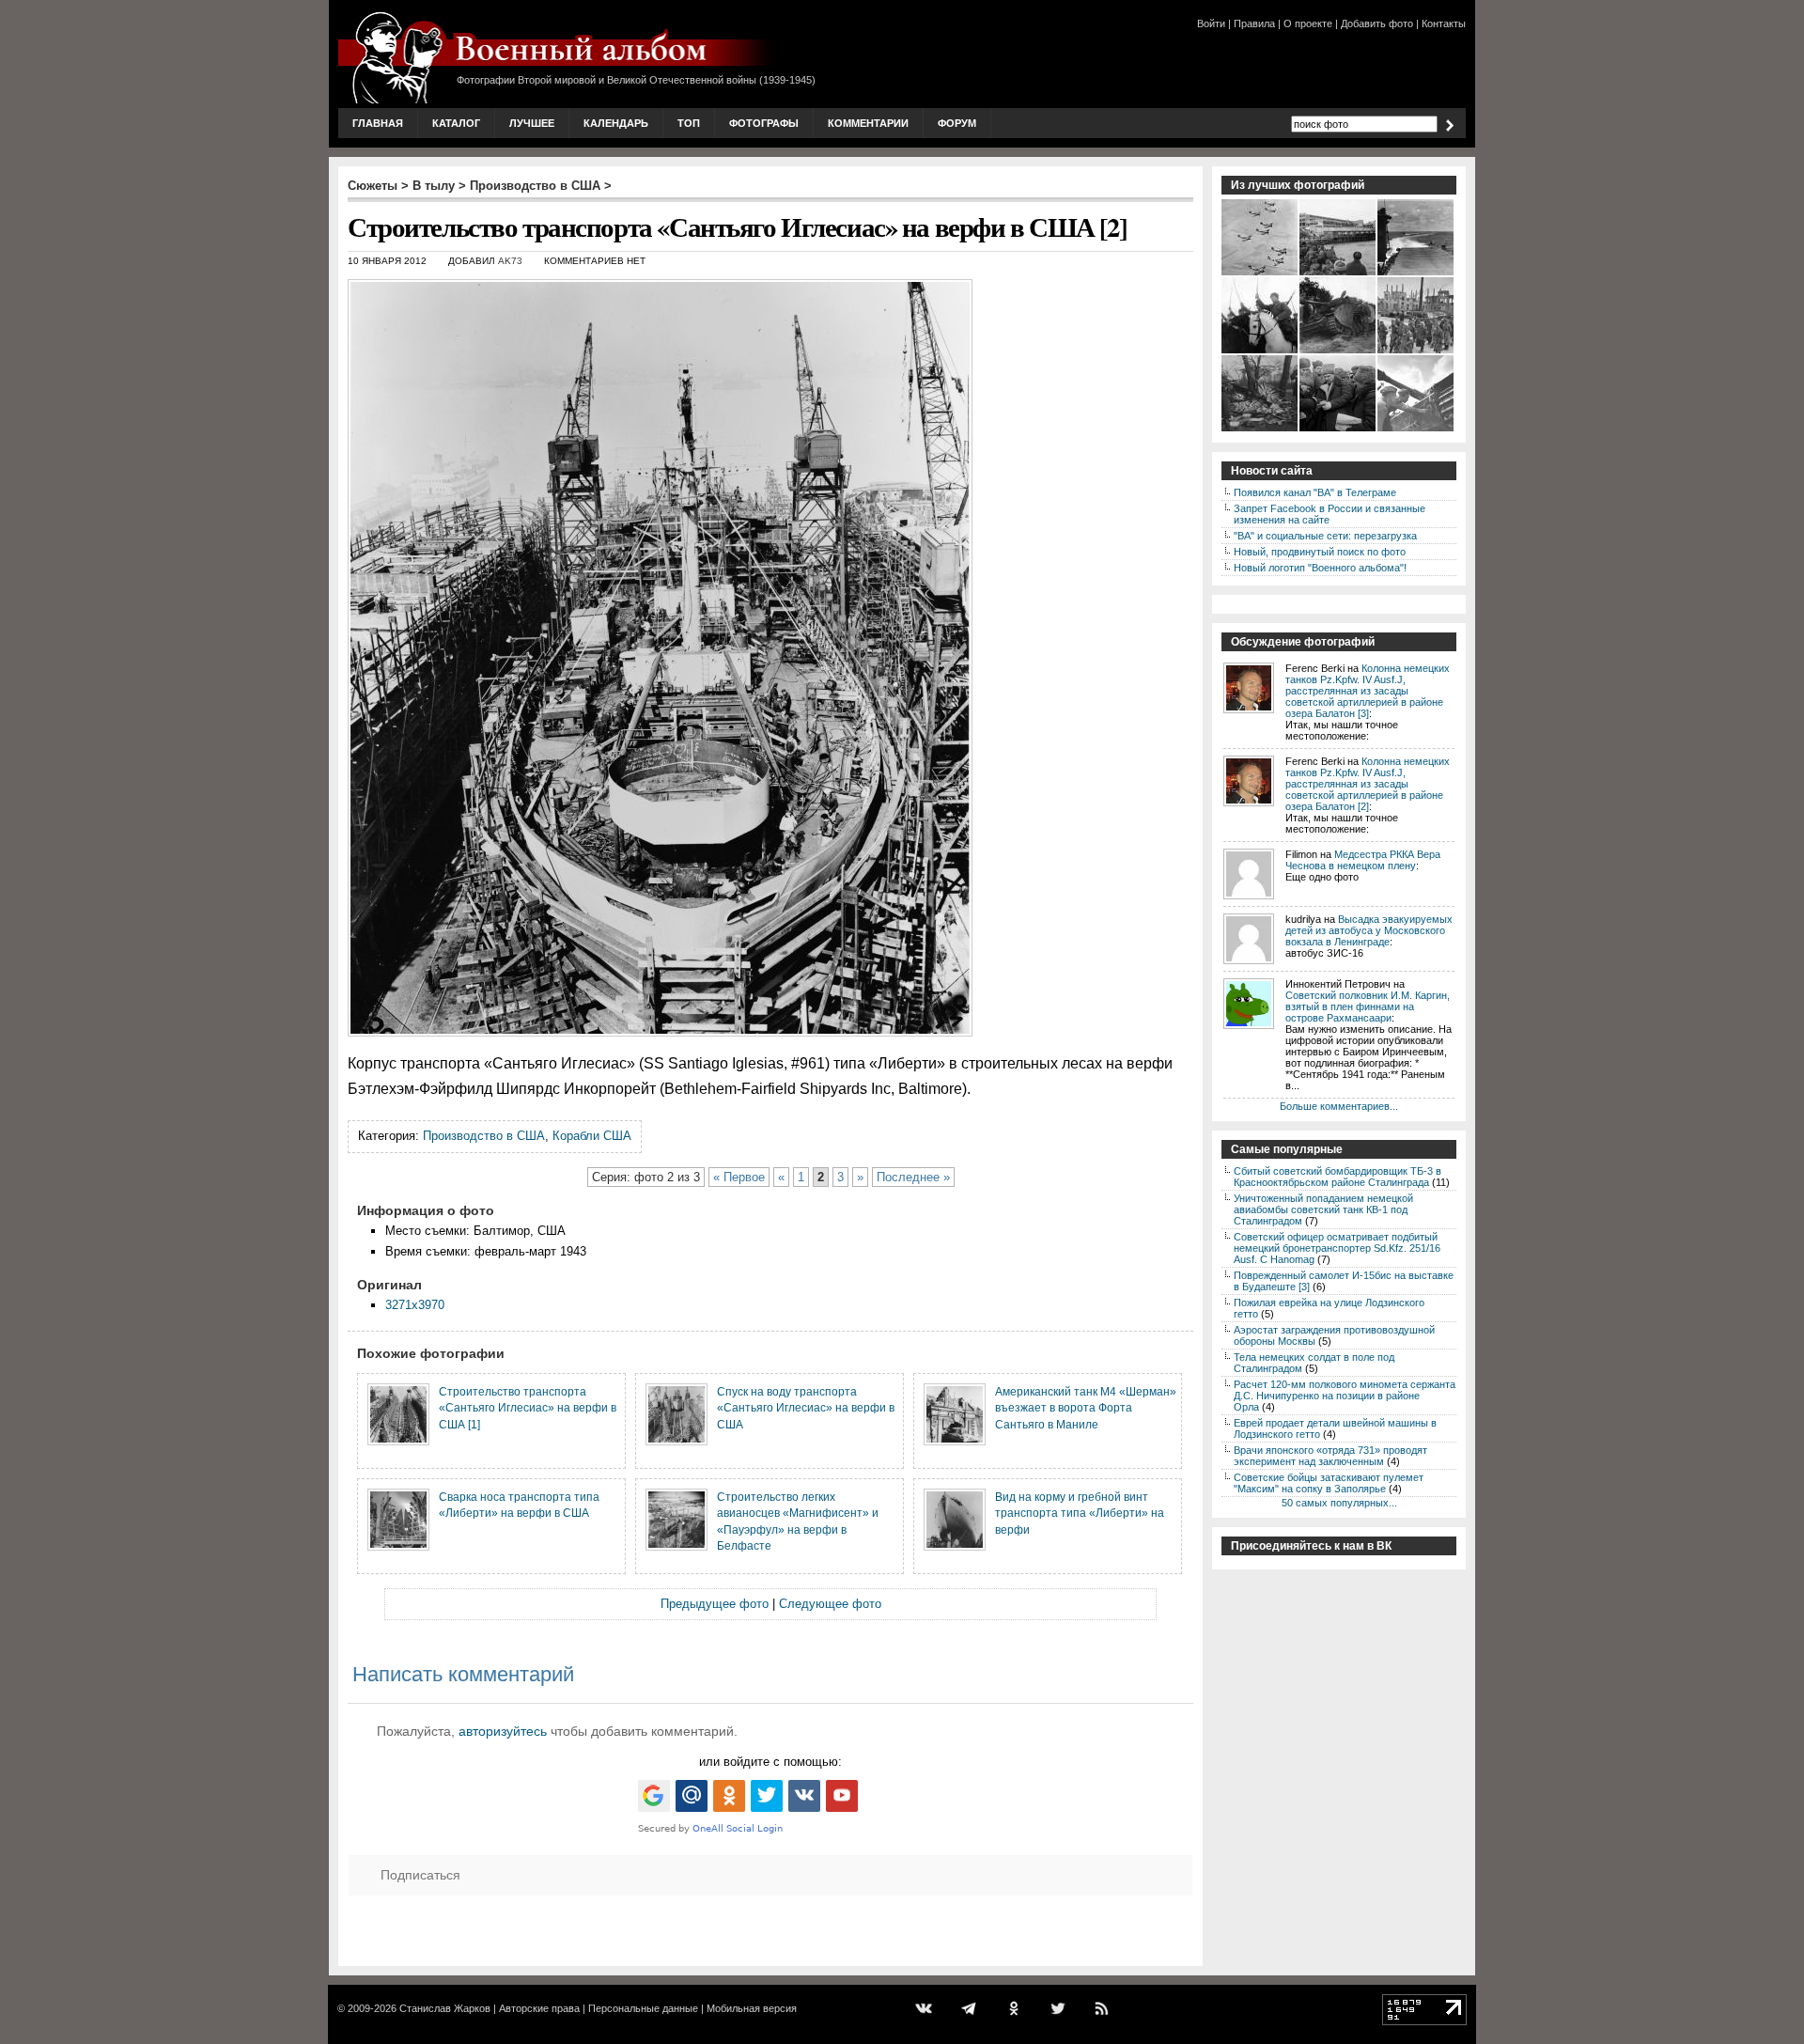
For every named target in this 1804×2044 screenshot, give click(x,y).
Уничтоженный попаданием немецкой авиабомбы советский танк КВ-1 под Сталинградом (1323, 1209)
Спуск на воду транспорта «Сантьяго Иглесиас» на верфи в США (806, 1408)
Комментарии (868, 123)
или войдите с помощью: (770, 1762)
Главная (378, 123)
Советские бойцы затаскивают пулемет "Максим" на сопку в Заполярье (1329, 1483)
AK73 (510, 261)
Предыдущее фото (715, 1604)
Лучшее (532, 123)
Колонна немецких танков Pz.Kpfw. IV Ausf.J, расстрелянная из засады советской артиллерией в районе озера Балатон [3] (1368, 691)
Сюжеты (373, 186)
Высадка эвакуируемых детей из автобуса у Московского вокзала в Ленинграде (1369, 930)
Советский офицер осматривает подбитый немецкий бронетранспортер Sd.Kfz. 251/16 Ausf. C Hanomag (1337, 1248)
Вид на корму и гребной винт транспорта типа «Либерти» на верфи (1080, 1513)
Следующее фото (830, 1604)
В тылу (434, 186)
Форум (957, 123)
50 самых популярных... (1339, 1503)
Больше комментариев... (1339, 1106)
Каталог (456, 123)
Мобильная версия (752, 2008)
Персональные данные (643, 2008)
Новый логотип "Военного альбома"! (1320, 568)
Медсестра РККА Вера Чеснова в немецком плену (1363, 860)
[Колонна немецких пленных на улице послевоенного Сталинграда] (1416, 351)
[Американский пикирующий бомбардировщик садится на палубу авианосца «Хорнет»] (1416, 273)
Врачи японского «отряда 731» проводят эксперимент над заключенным (1330, 1456)
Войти (1211, 23)
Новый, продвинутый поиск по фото (1320, 552)
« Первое (739, 1177)
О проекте (1308, 23)
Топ (689, 123)
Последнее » (913, 1177)
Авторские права (539, 2008)
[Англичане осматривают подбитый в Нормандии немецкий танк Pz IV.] (1338, 351)
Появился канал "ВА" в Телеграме (1315, 492)
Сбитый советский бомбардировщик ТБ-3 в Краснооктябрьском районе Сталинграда (1337, 1177)
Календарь (616, 123)
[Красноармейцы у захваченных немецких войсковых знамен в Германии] (1260, 429)
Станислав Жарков (445, 2008)
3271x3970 (415, 1305)
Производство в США (535, 186)
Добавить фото (1377, 23)
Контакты (1444, 23)
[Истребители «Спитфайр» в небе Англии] (1260, 273)
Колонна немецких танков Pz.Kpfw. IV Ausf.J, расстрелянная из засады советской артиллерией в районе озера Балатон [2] (1368, 784)
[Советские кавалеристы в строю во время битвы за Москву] (1260, 351)
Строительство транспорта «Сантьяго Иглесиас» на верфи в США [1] (528, 1408)
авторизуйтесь (503, 1731)
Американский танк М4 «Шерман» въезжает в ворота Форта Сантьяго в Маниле (1086, 1408)
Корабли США (592, 1136)
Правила (1254, 23)
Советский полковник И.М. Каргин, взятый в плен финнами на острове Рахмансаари (1368, 1006)
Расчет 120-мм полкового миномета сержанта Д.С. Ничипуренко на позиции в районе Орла (1345, 1396)
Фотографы (764, 123)
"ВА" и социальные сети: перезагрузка (1325, 536)
